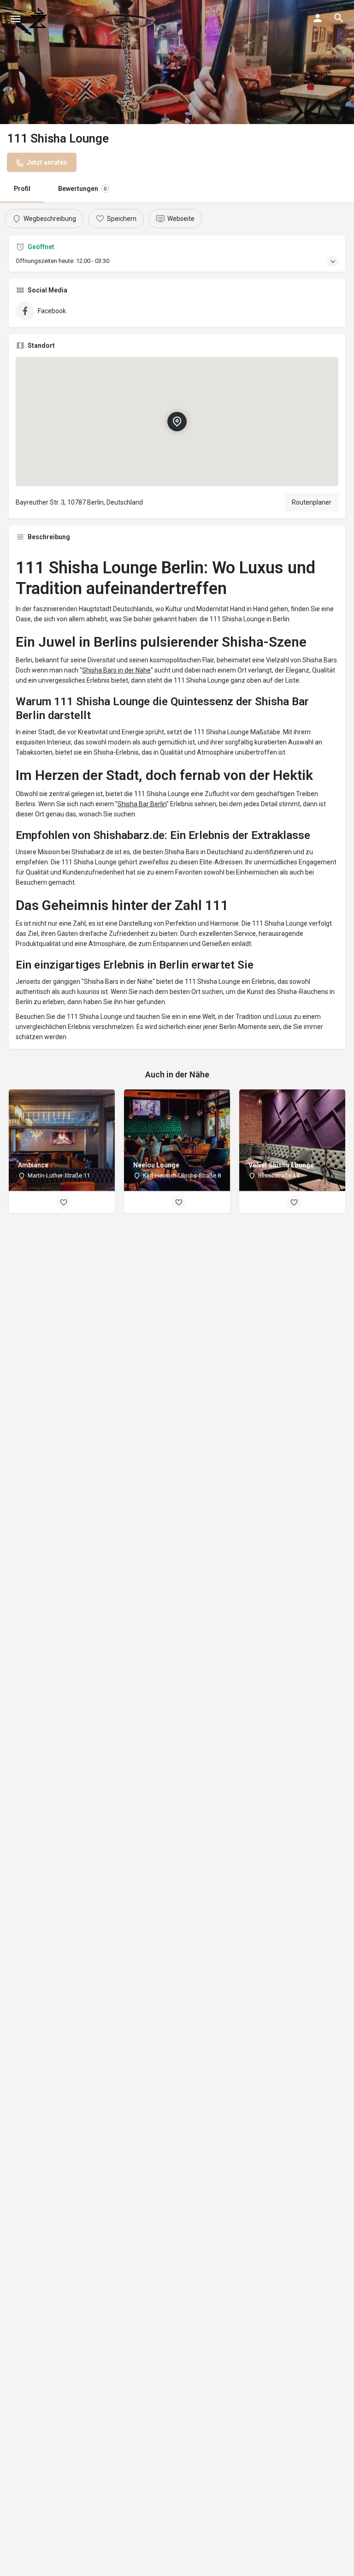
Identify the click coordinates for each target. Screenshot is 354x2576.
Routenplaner (312, 502)
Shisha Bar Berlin (142, 804)
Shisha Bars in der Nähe (116, 670)
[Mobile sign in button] (318, 18)
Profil (22, 189)
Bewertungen (82, 189)
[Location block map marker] (177, 422)
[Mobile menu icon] (16, 19)
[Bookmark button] (64, 1202)
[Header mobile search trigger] (339, 18)
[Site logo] (39, 18)
